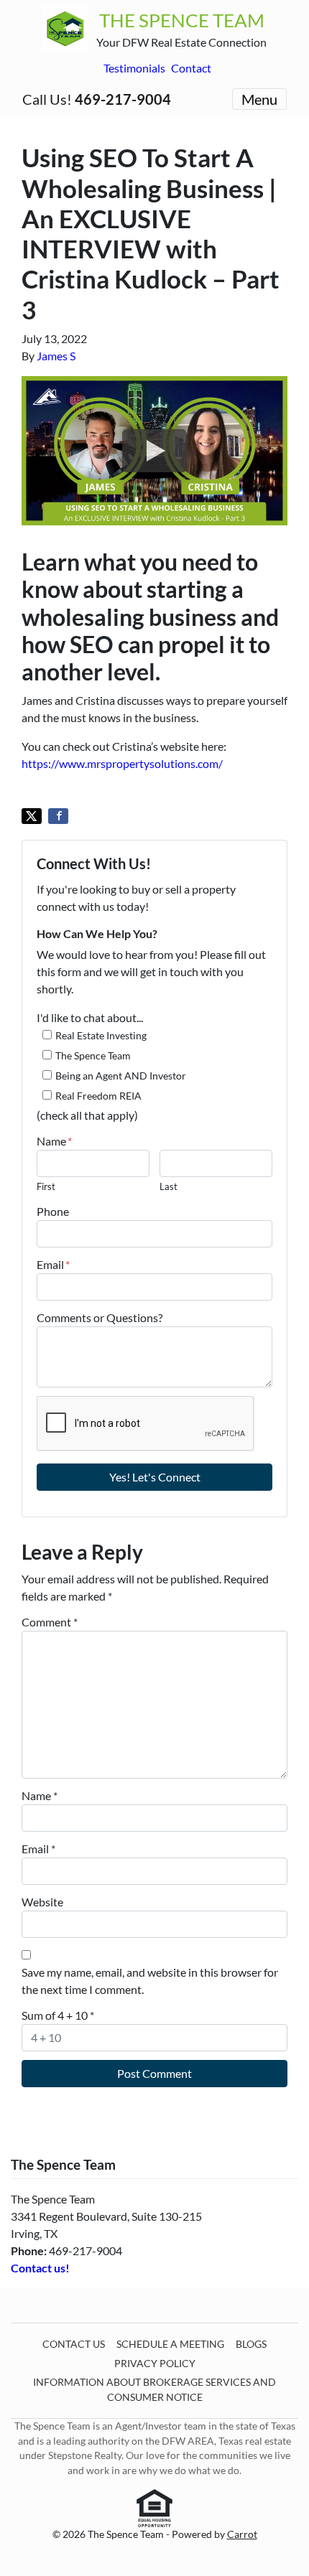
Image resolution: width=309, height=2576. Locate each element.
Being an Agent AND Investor (121, 1076)
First (46, 1186)
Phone (53, 1211)
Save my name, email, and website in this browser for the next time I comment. (150, 1981)
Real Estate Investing (101, 1035)
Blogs (251, 2344)
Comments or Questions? (100, 1317)
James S (56, 356)
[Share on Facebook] (58, 816)
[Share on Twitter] (32, 816)
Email (53, 1264)
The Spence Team (93, 1055)
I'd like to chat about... (90, 1017)
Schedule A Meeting (170, 2344)
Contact (191, 68)
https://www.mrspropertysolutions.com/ (122, 763)
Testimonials (134, 68)
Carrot (242, 2534)
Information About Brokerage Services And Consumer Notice (154, 2389)
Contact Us (74, 2344)
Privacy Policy (155, 2364)
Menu (259, 99)
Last (169, 1186)
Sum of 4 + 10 (58, 2015)
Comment (50, 1622)
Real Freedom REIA (98, 1096)
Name (54, 1141)
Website (42, 1902)
